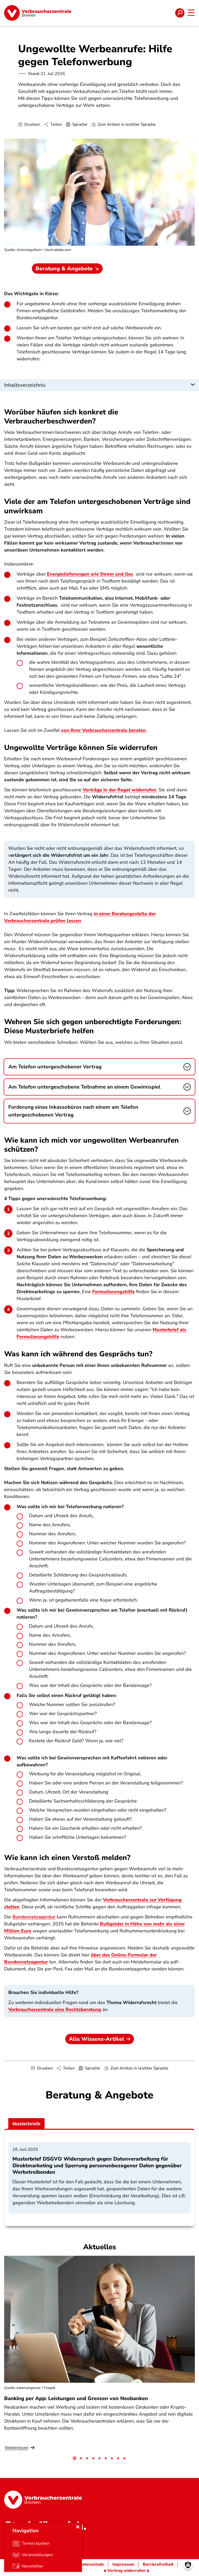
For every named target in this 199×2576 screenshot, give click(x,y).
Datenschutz (92, 2564)
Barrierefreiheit (158, 2564)
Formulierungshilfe (113, 1292)
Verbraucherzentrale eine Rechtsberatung (55, 2009)
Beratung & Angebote (64, 269)
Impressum (123, 2564)
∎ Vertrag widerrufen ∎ (126, 2571)
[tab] (75, 2458)
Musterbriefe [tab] (26, 2124)
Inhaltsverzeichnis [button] (25, 385)
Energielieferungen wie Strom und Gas (90, 574)
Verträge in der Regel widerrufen (119, 790)
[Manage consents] (188, 2565)
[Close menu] (78, 2527)
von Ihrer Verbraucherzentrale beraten (103, 730)
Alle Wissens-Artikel (97, 2039)
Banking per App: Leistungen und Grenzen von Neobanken (76, 2398)
